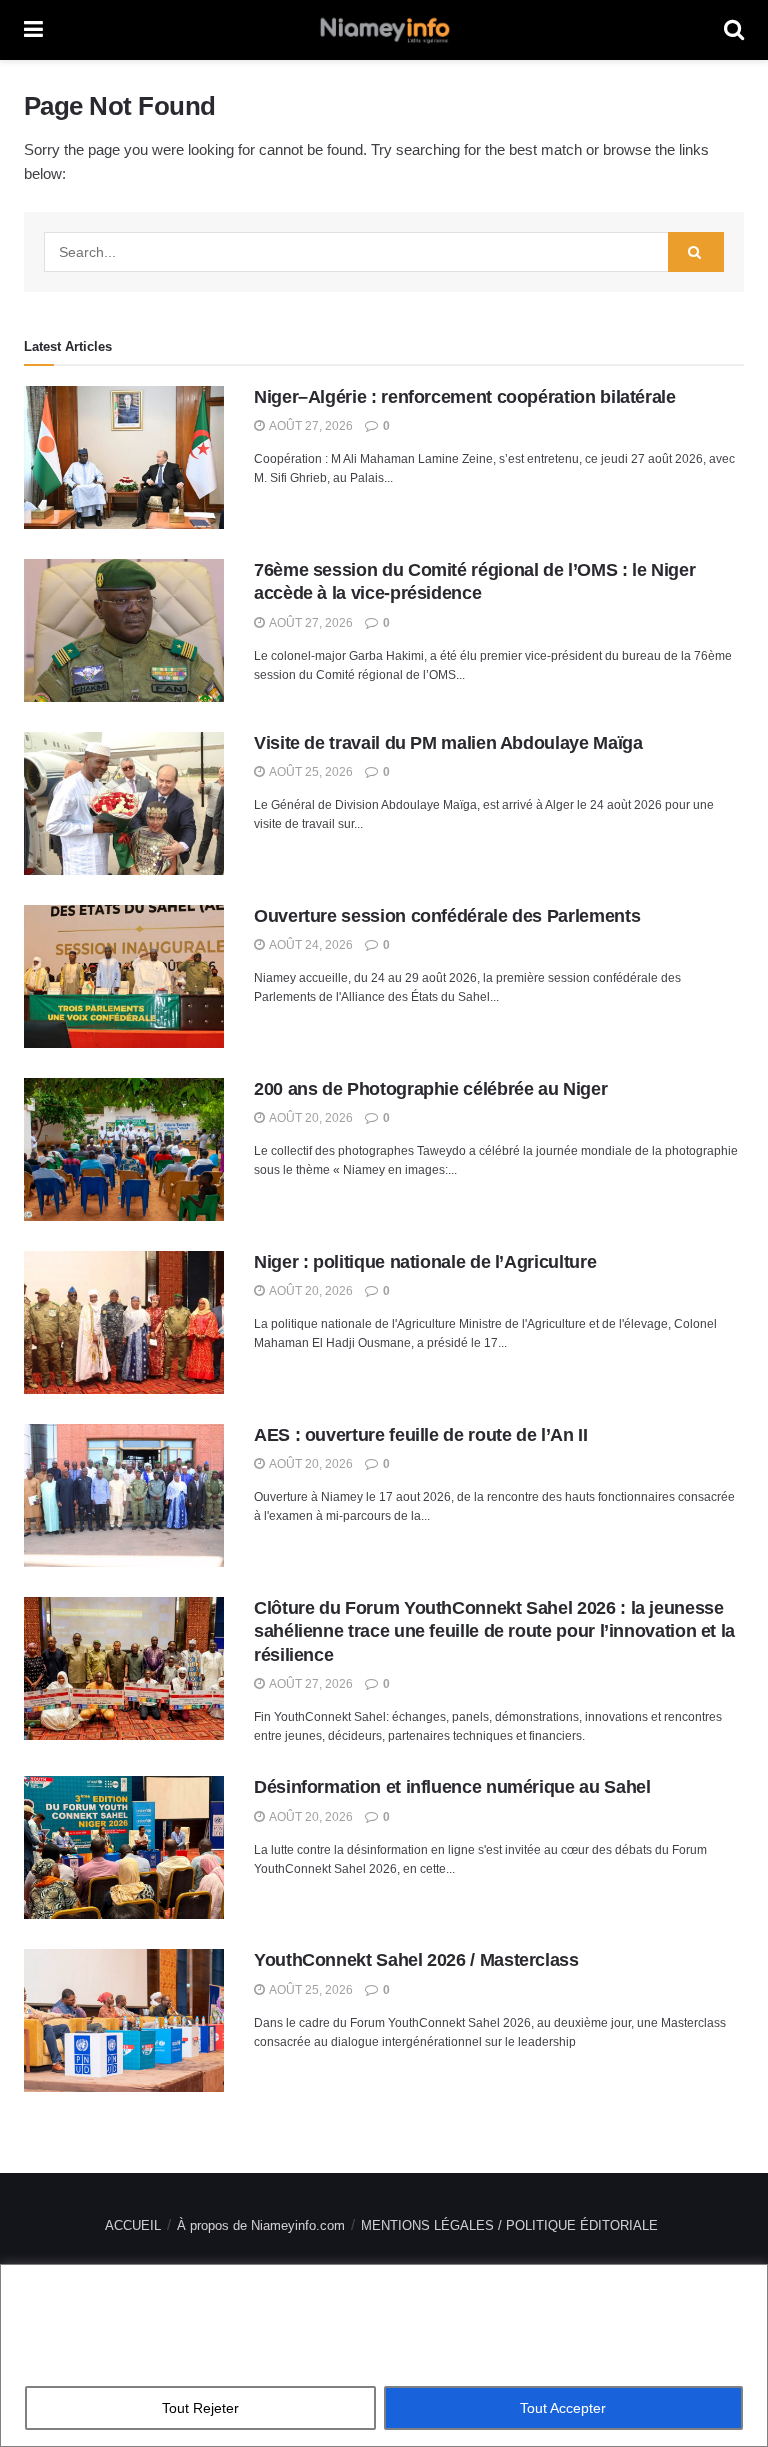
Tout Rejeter (200, 2408)
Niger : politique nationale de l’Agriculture (425, 1262)
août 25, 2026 (310, 772)
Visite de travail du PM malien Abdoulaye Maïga (448, 743)
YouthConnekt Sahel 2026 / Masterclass (416, 1960)
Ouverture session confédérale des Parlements (447, 916)
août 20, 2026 (310, 1118)
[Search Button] (696, 252)
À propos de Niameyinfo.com (261, 2225)
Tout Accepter (563, 2408)
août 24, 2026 (310, 945)
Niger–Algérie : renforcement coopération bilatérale (465, 397)
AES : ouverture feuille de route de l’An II (421, 1435)
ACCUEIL (133, 2225)
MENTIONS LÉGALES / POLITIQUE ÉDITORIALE (509, 2225)
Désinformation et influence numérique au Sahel (452, 1787)
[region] (384, 2355)
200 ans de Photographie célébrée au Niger (430, 1089)
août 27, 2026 (310, 426)
